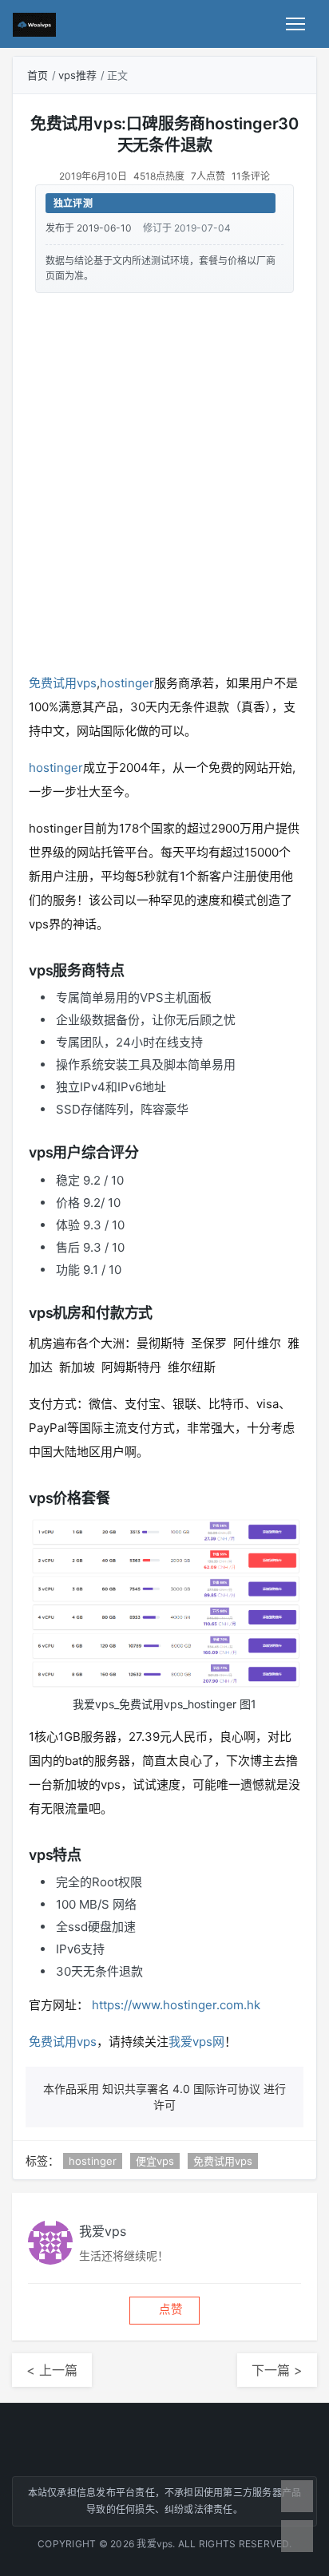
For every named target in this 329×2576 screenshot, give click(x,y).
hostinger (127, 683)
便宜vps (155, 2161)
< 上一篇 (52, 2370)
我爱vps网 (196, 2042)
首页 (38, 75)
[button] (164, 2311)
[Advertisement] (164, 480)
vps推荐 (77, 75)
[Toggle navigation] (295, 24)
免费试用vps (63, 683)
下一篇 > (277, 2370)
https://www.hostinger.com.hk (176, 2005)
